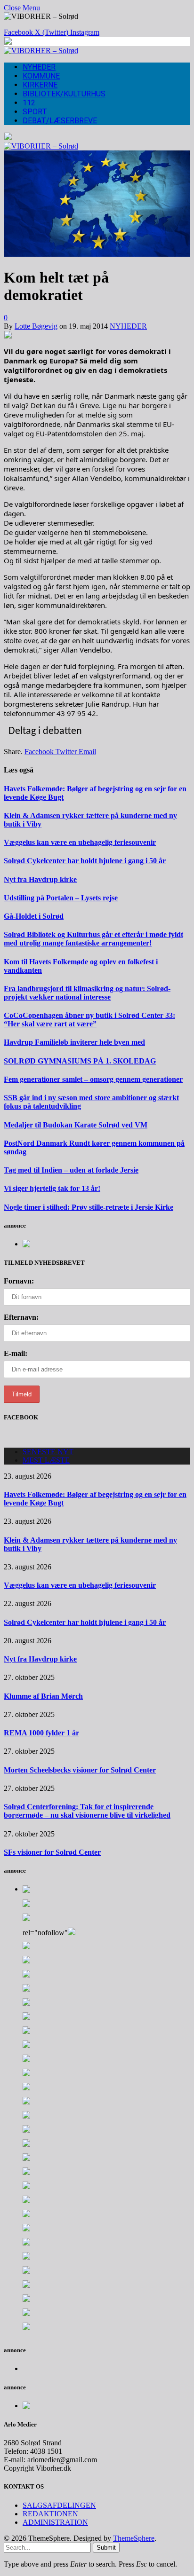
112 (29, 103)
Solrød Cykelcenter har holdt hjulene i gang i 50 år (85, 861)
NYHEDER (39, 67)
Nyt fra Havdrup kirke (40, 879)
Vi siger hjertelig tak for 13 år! (52, 1188)
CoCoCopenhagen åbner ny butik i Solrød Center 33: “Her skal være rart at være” (89, 1020)
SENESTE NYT (48, 1452)
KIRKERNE (40, 85)
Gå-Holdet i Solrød (34, 916)
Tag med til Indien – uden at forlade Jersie (71, 1170)
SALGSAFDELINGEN (59, 2505)
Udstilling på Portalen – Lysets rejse (61, 898)
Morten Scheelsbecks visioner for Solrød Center (80, 1770)
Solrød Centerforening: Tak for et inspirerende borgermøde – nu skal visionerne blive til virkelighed (87, 1811)
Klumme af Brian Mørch (43, 1696)
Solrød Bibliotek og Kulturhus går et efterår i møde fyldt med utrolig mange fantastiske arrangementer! (93, 939)
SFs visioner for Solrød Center (52, 1852)
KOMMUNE (41, 76)
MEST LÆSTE (46, 1460)
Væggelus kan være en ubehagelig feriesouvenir (80, 842)
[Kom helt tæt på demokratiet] (97, 254)
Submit (106, 2548)
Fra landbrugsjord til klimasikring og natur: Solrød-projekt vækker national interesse (87, 993)
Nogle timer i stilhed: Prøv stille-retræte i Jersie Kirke (89, 1207)
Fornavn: (19, 1281)
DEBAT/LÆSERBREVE (60, 121)
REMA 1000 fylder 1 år (41, 1733)
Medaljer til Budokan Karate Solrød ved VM (76, 1125)
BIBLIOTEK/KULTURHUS (64, 94)
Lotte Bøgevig (36, 326)
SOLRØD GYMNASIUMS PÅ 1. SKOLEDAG (80, 1061)
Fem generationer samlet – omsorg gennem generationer (93, 1079)
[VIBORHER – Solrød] (41, 51)
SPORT (35, 112)
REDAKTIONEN (50, 2514)
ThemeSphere (134, 2538)
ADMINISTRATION (55, 2522)
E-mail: (16, 1353)
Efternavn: (21, 1317)
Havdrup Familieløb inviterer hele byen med (74, 1042)
